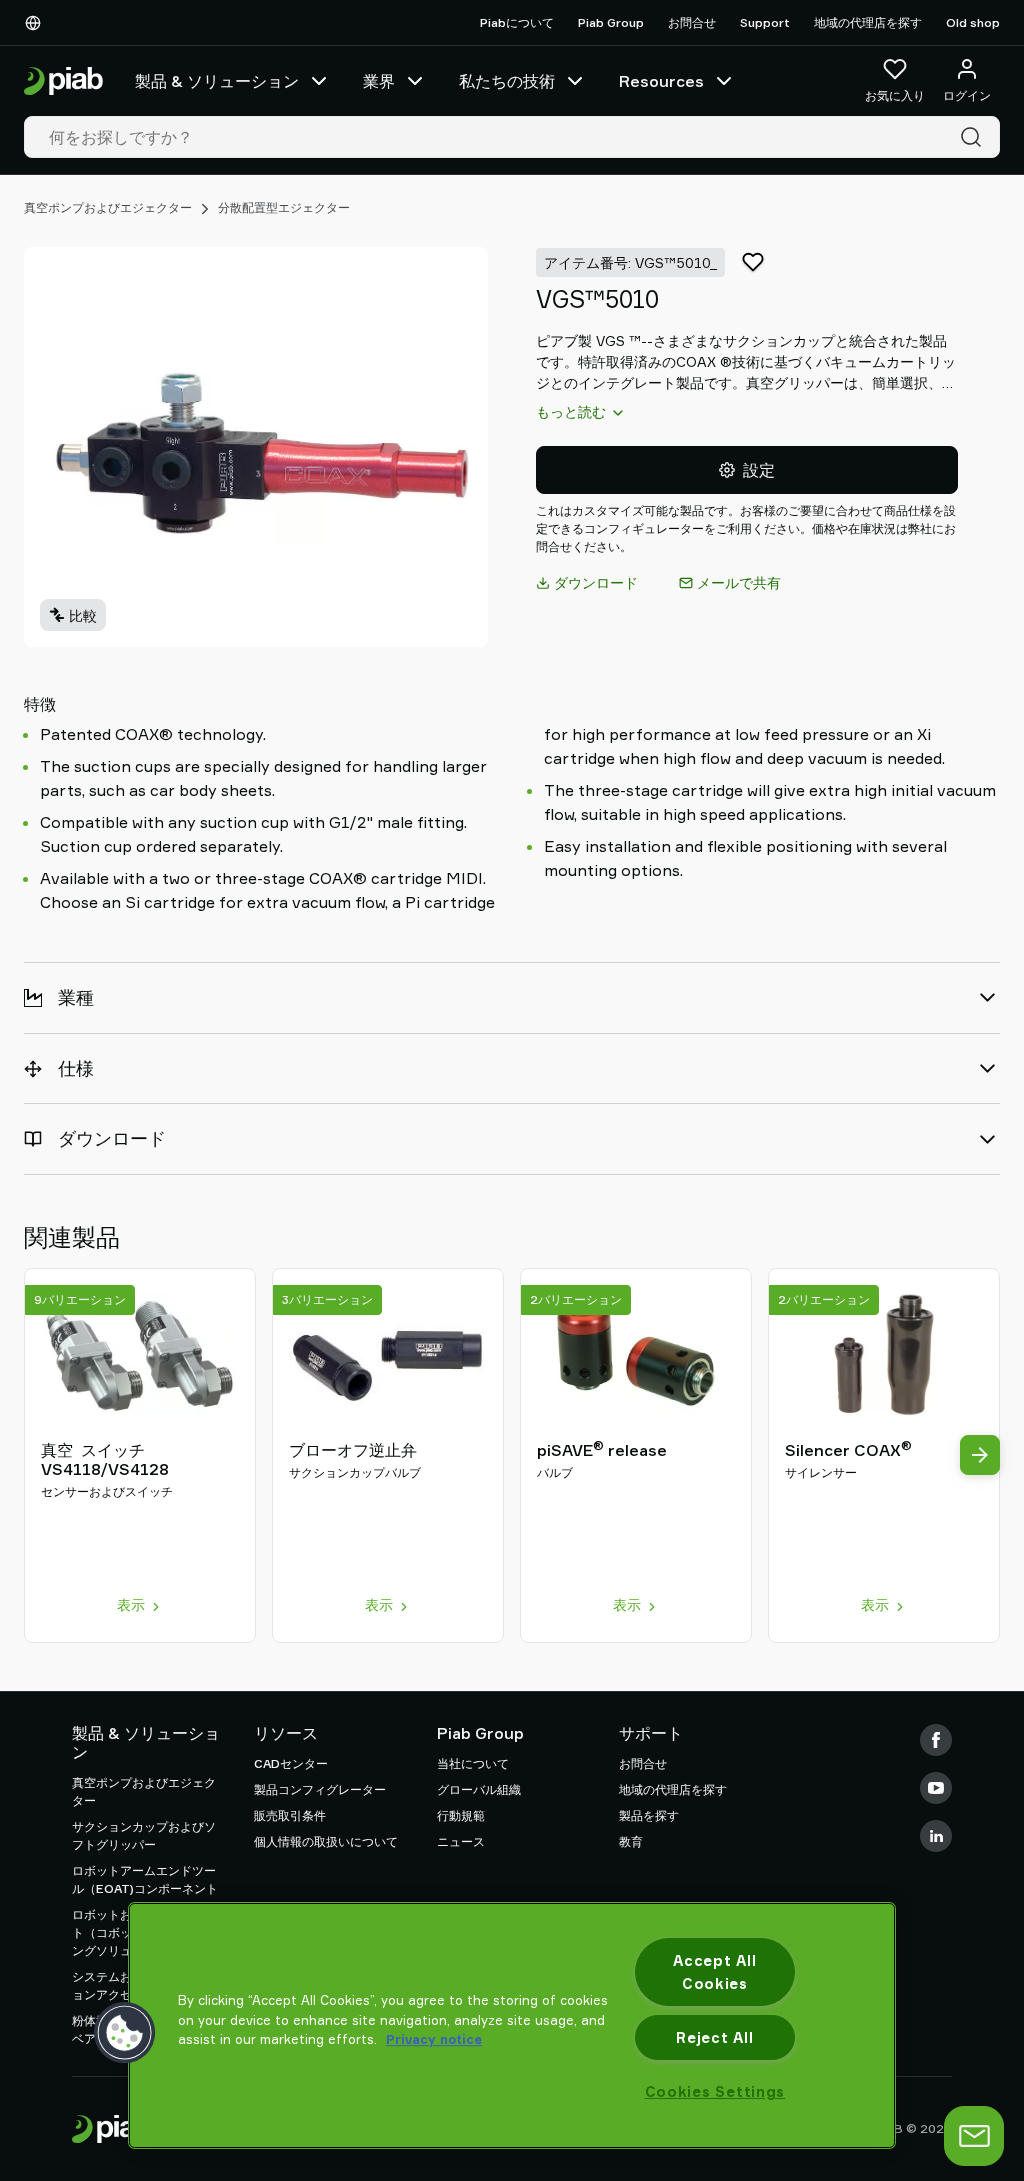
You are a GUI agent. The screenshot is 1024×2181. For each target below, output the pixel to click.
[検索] (975, 137)
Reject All (714, 2037)
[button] (125, 2033)
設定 (759, 470)
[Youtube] (936, 1788)
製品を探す (649, 1815)
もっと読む (571, 411)
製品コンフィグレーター (320, 1789)
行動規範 (461, 1815)
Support (765, 22)
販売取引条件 (290, 1815)
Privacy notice (434, 2039)
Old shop (973, 22)
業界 (379, 81)
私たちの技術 (507, 81)
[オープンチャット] (974, 2136)
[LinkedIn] (936, 1836)
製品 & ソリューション (217, 81)
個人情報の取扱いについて (326, 1841)
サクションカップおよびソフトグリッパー (144, 1835)
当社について (473, 1763)
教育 (631, 1841)
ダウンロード (596, 582)
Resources (661, 81)
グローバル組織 (479, 1789)
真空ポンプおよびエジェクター (108, 207)
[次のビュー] (980, 1455)
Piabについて (517, 22)
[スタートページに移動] (63, 81)
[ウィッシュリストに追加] (753, 262)
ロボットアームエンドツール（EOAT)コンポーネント (145, 1879)
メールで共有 (739, 582)
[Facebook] (936, 1740)
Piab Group (611, 22)
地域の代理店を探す (868, 22)
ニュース (461, 1841)
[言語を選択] (37, 23)
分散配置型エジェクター (284, 207)
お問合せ (692, 22)
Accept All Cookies (714, 1972)
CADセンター (291, 1763)
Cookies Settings (715, 2091)
